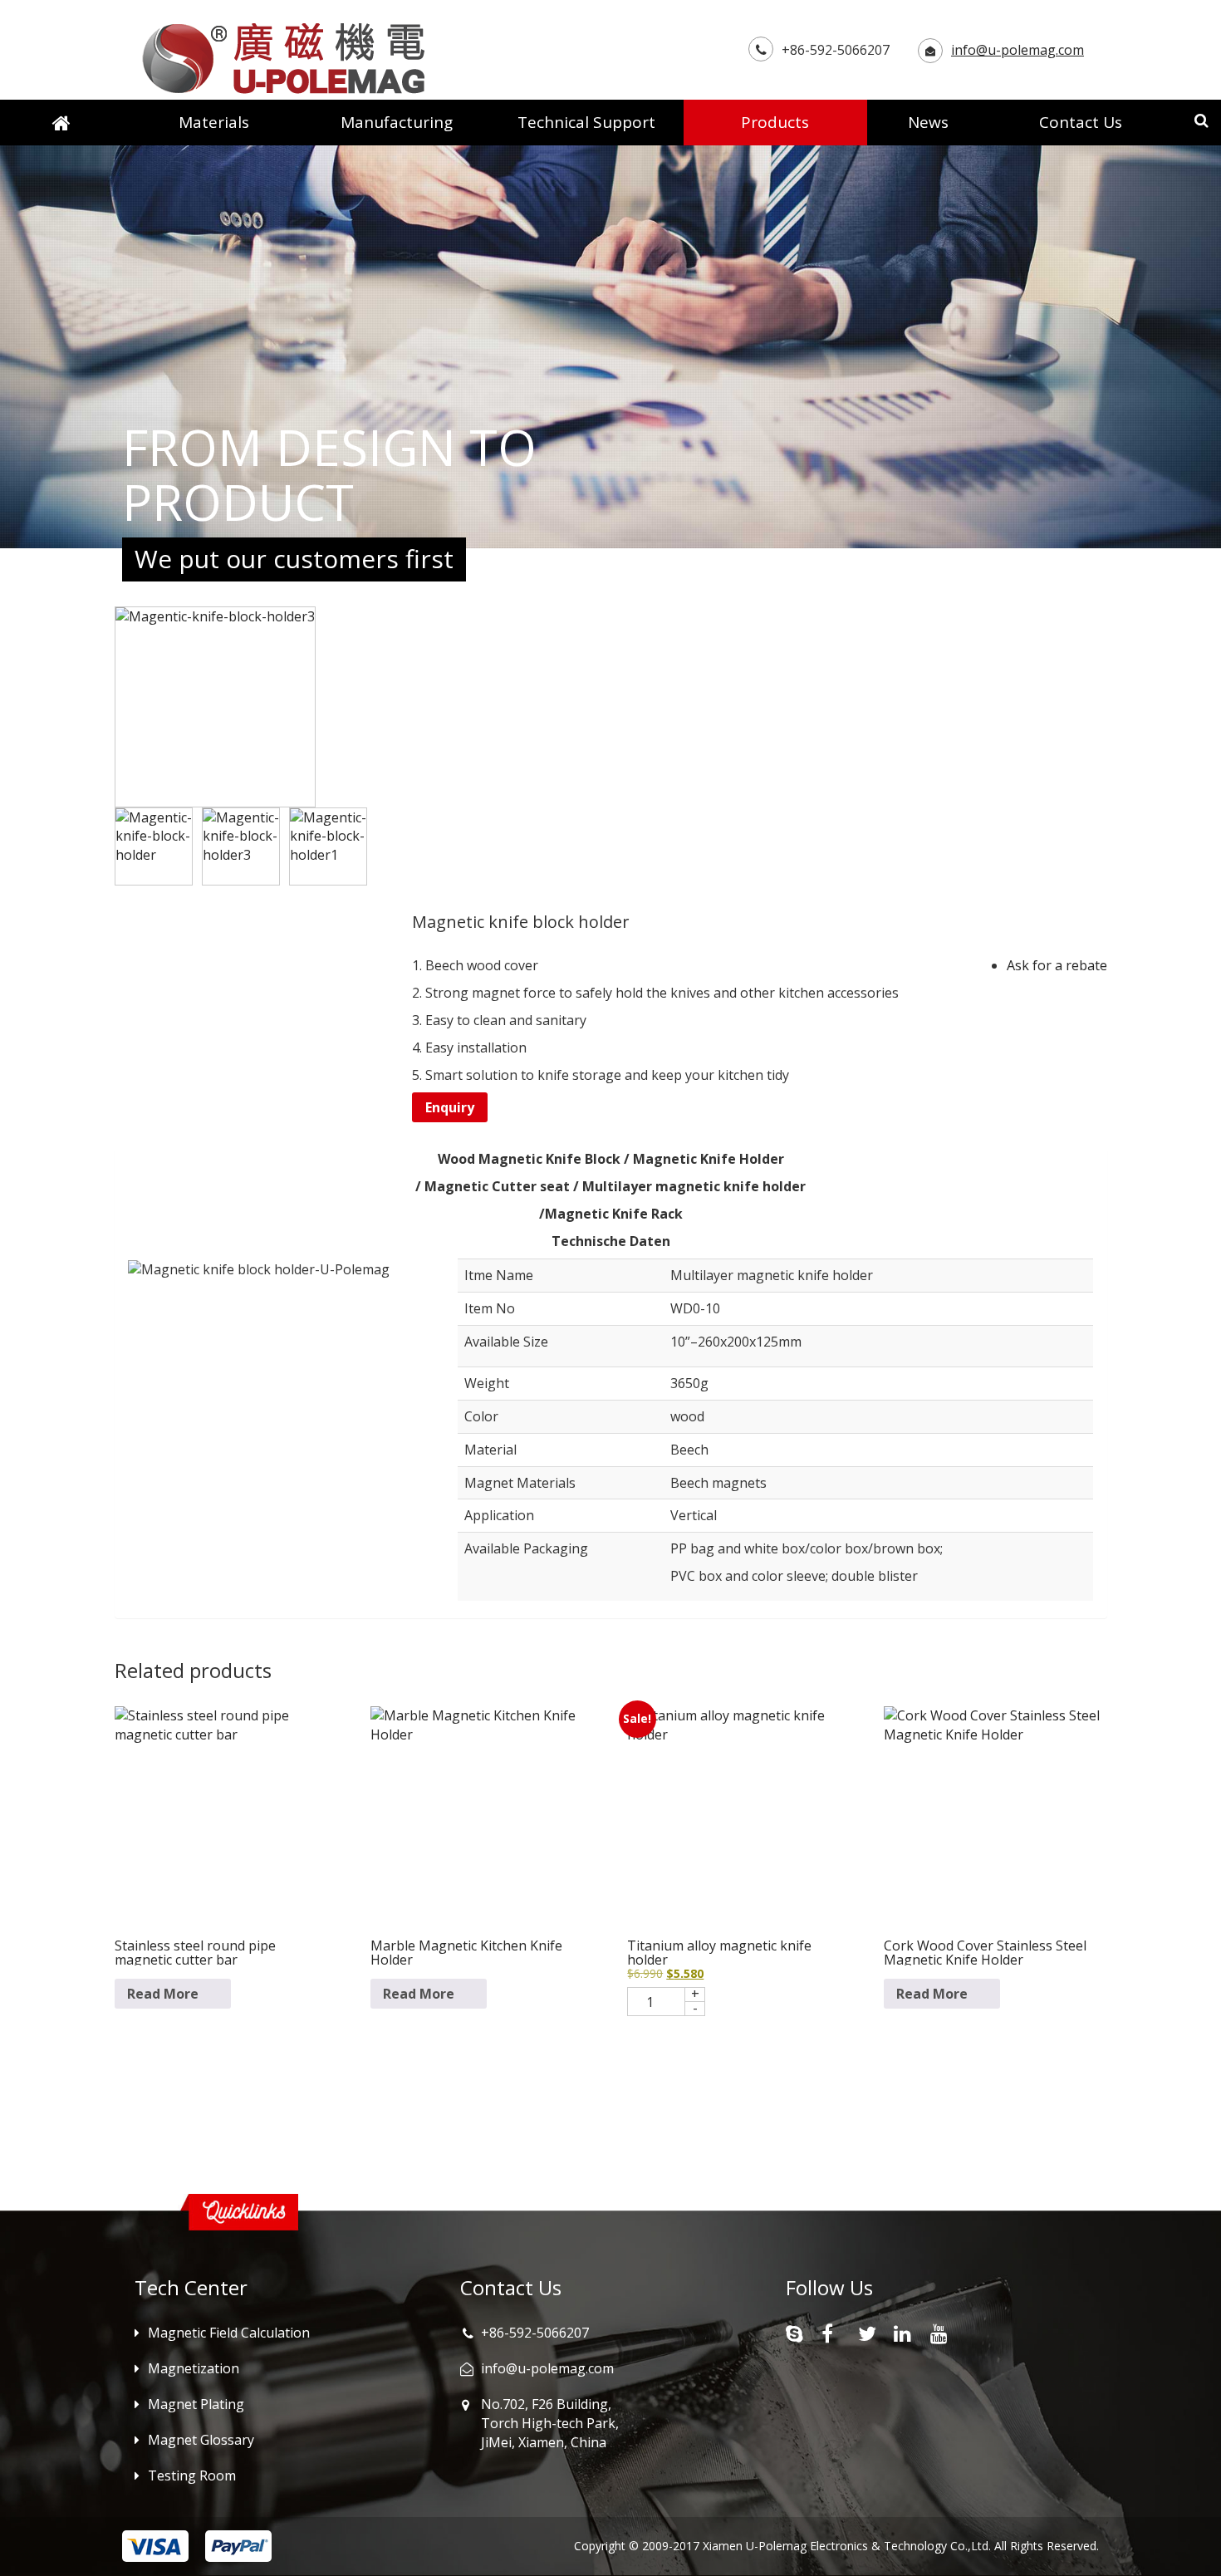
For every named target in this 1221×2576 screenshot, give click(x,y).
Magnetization (194, 2368)
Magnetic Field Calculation (229, 2333)
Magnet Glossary (201, 2440)
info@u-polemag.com (1017, 50)
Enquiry (450, 1107)
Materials (214, 122)
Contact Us (1081, 122)
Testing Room (192, 2475)
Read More (163, 1994)
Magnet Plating (196, 2404)
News (928, 122)
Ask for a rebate (1057, 965)
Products (775, 122)
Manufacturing (397, 122)
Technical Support (586, 122)
